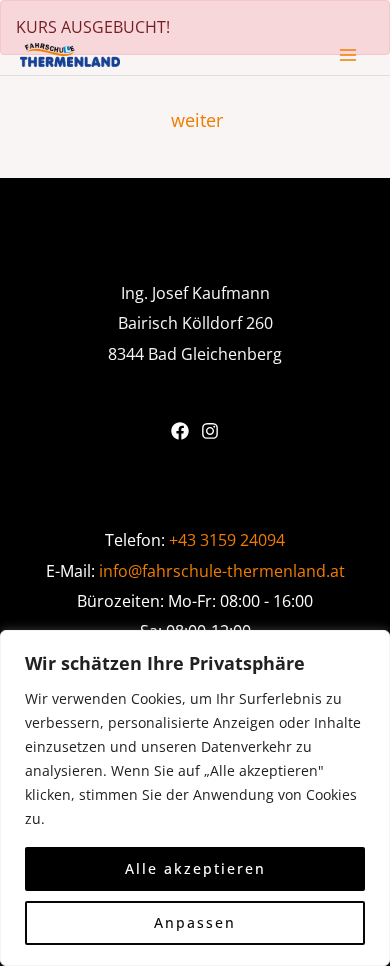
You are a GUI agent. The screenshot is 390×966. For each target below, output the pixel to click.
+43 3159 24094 (227, 539)
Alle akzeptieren (195, 868)
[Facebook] (180, 431)
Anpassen (195, 922)
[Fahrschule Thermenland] (70, 55)
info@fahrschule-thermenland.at (222, 570)
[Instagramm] (210, 431)
